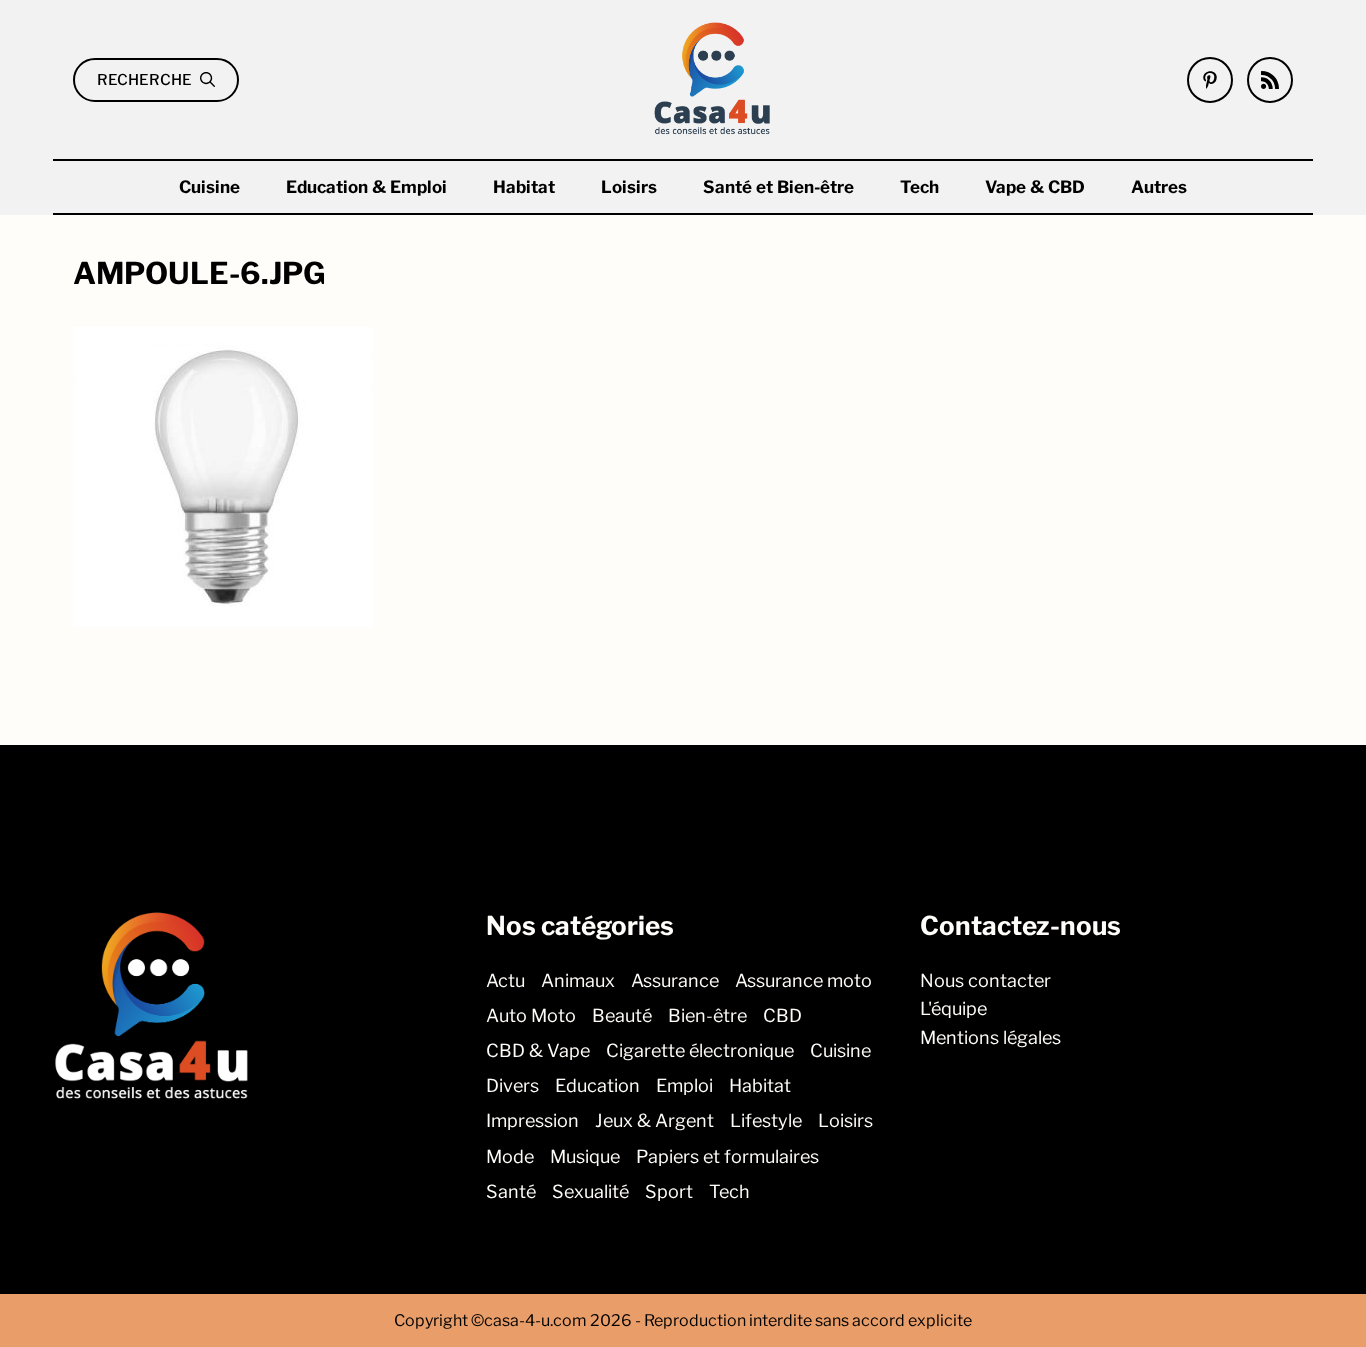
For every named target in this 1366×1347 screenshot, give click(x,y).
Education (597, 1085)
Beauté (622, 1014)
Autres (1159, 187)
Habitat (524, 187)
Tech (919, 187)
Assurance (675, 979)
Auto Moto (531, 1014)
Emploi (684, 1085)
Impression (532, 1120)
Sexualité (590, 1190)
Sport (669, 1190)
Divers (512, 1085)
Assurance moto (803, 979)
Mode (510, 1155)
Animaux (578, 979)
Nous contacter (985, 979)
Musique (585, 1155)
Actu (505, 979)
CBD (782, 1014)
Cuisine (209, 187)
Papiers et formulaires (727, 1155)
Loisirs (629, 187)
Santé (511, 1190)
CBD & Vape (538, 1050)
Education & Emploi (366, 187)
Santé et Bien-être (778, 187)
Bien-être (707, 1014)
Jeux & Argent (654, 1120)
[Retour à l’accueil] (713, 77)
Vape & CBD (1035, 187)
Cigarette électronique (700, 1050)
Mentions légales (990, 1037)
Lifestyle (766, 1120)
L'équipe (953, 1008)
